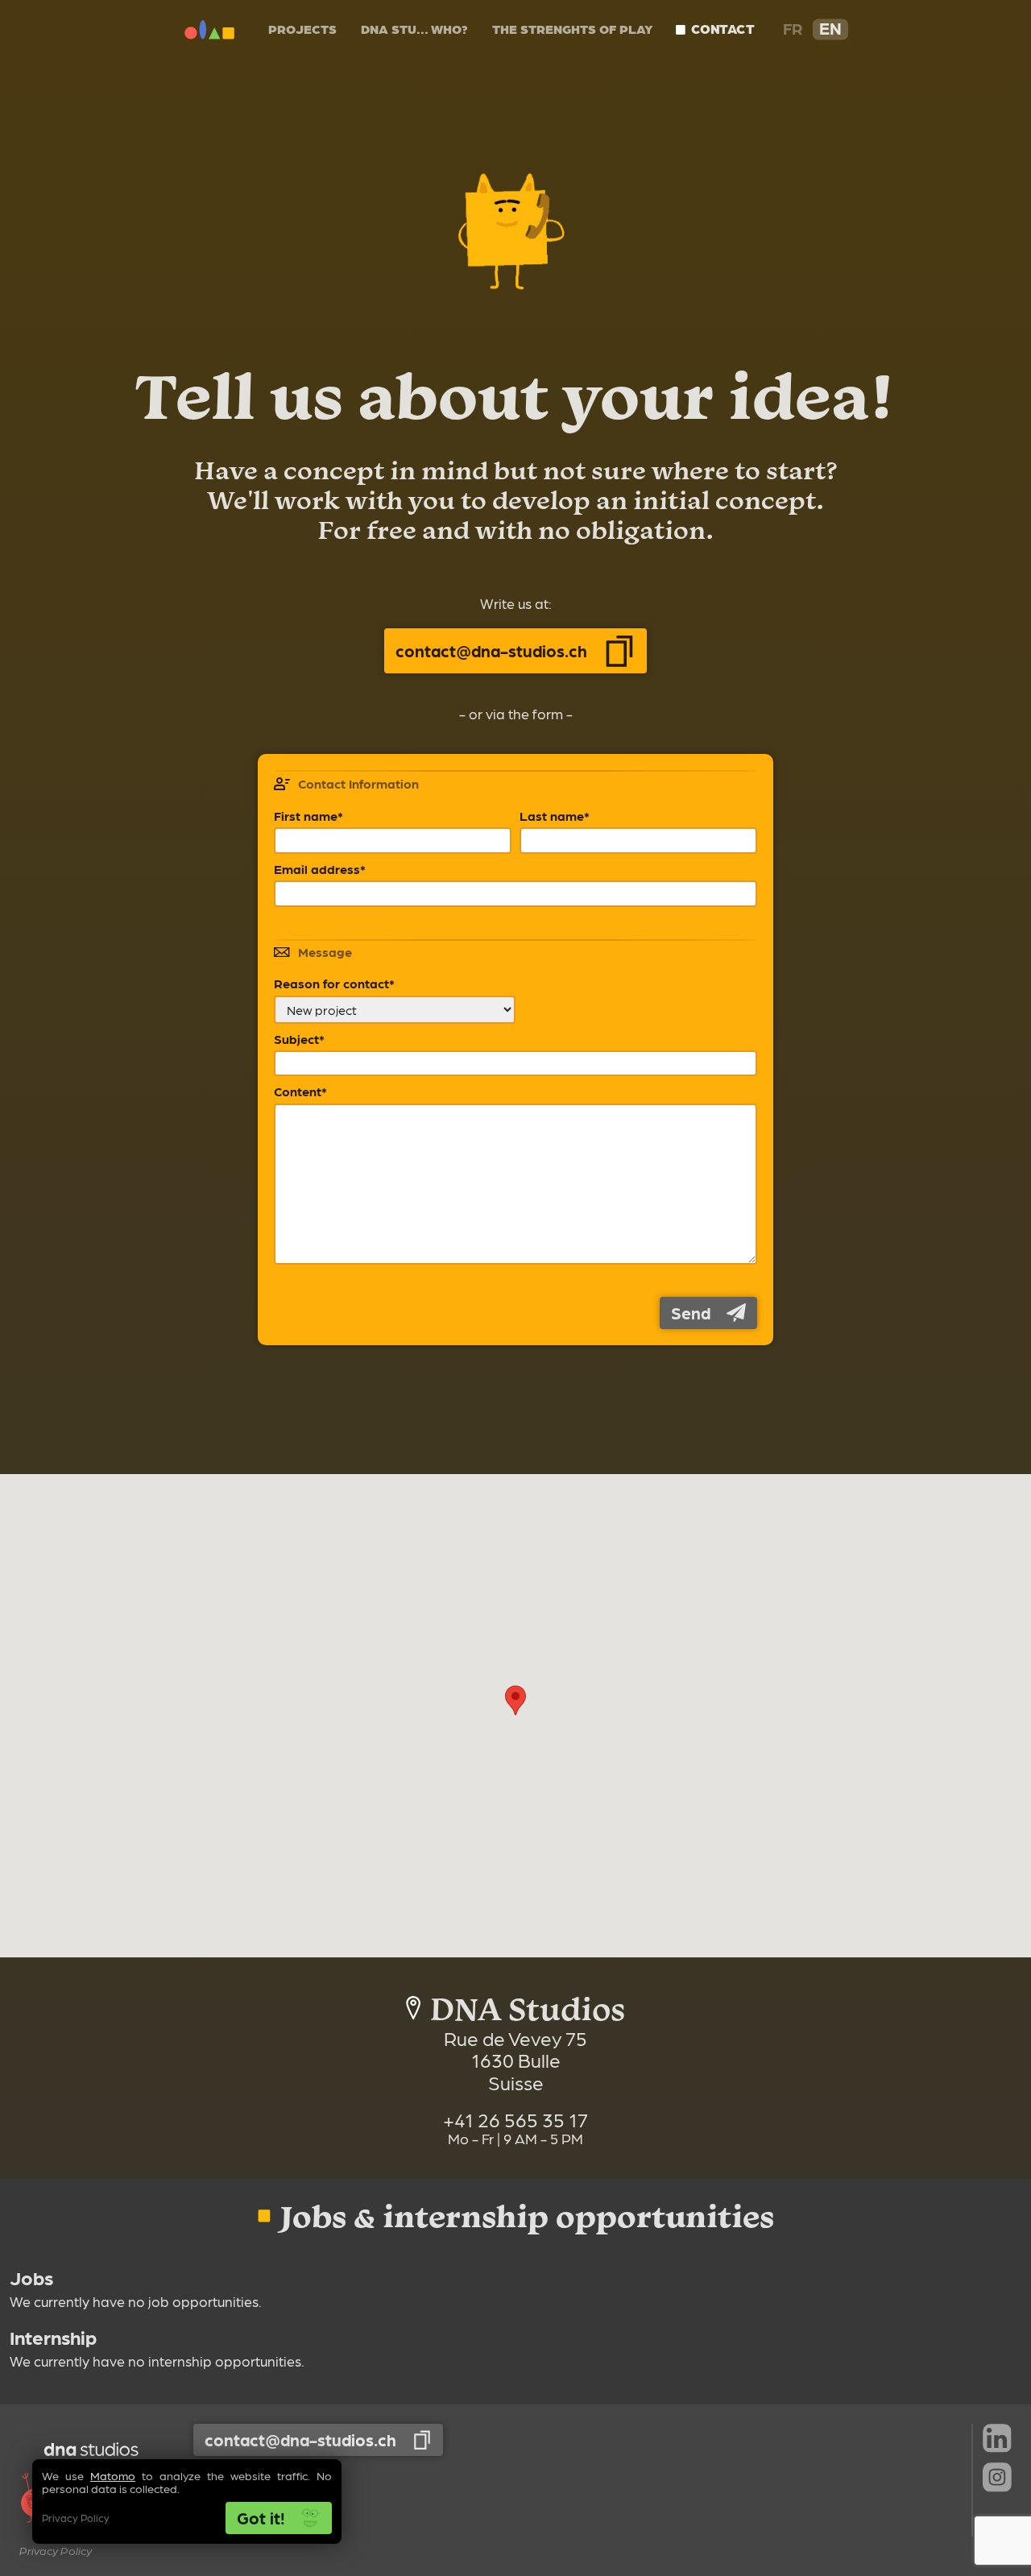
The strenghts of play (573, 29)
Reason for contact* (334, 984)
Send (691, 1313)
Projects (302, 29)
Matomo (113, 2475)
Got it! (261, 2518)
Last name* (555, 816)
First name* (308, 816)
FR (793, 28)
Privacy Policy (76, 2518)
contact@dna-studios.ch (493, 650)
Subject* (299, 1039)
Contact (722, 29)
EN (830, 28)
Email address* (320, 869)
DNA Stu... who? (414, 29)
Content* (300, 1091)
